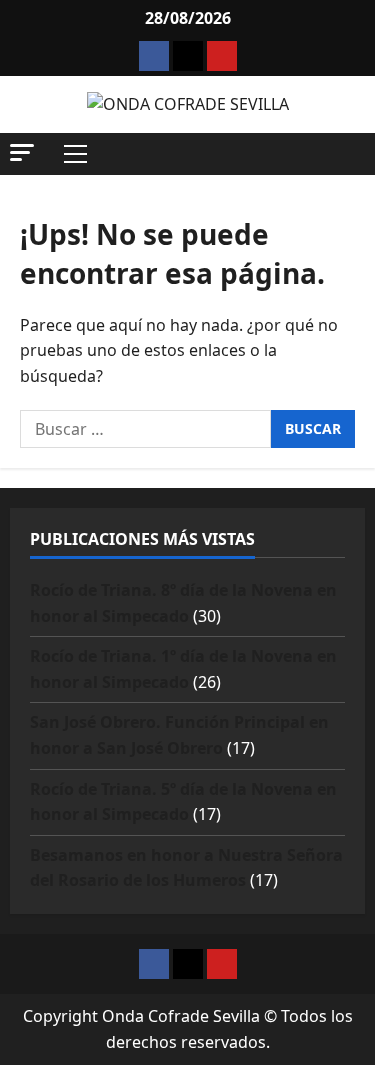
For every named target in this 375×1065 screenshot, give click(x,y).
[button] (22, 152)
